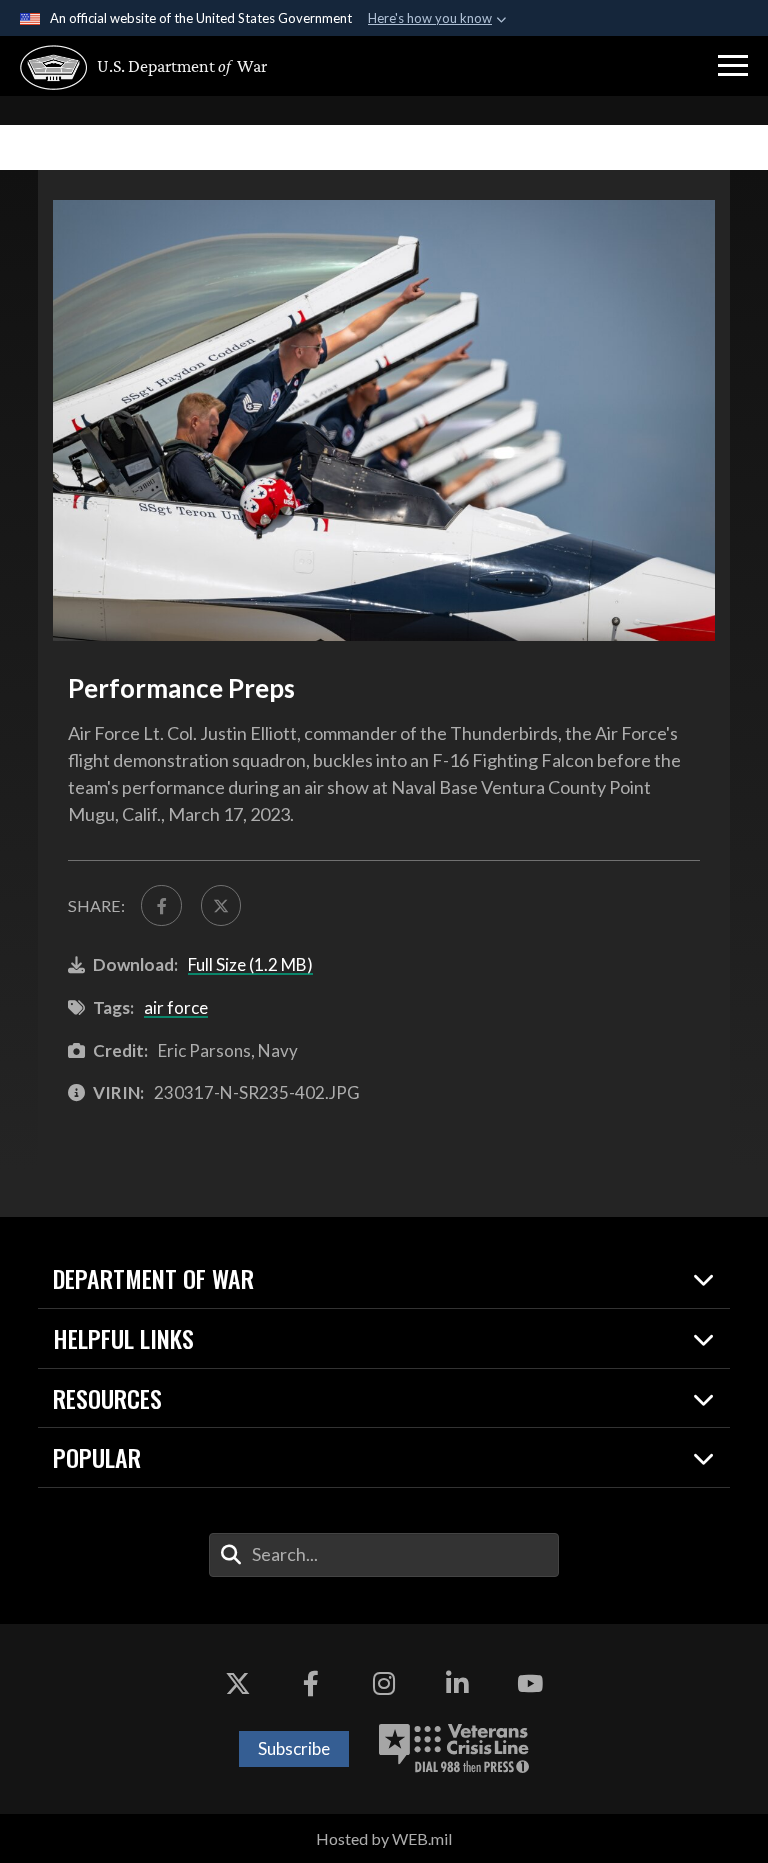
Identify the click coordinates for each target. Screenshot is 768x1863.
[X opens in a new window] (238, 1684)
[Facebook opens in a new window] (311, 1684)
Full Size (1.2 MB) (250, 964)
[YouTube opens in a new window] (530, 1684)
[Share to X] (221, 905)
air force (176, 1007)
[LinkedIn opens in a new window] (457, 1684)
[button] (733, 66)
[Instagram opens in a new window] (384, 1684)
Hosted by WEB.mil (384, 1838)
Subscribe (294, 1748)
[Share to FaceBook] (161, 905)
